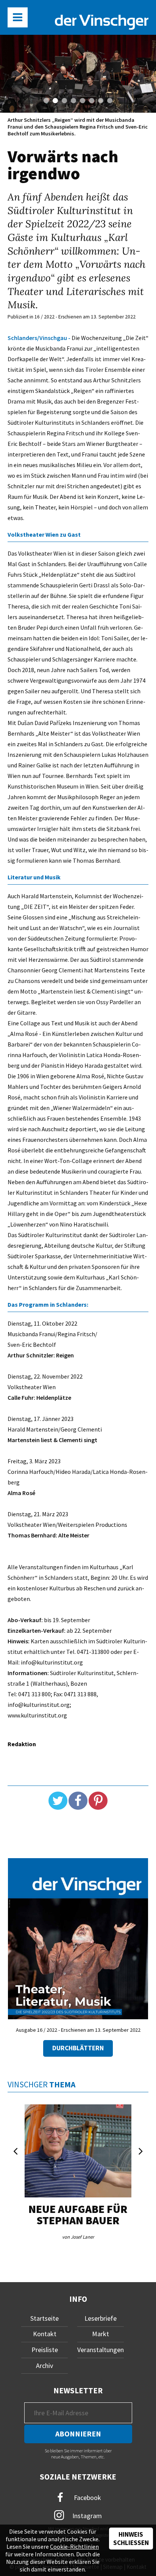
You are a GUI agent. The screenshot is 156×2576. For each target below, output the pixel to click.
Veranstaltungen (101, 2350)
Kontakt (45, 2334)
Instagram (86, 2515)
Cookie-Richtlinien (74, 2546)
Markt (101, 2334)
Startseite (44, 2318)
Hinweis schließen (131, 2539)
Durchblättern (78, 2048)
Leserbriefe (101, 2318)
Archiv (44, 2366)
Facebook (87, 2497)
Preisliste (45, 2350)
